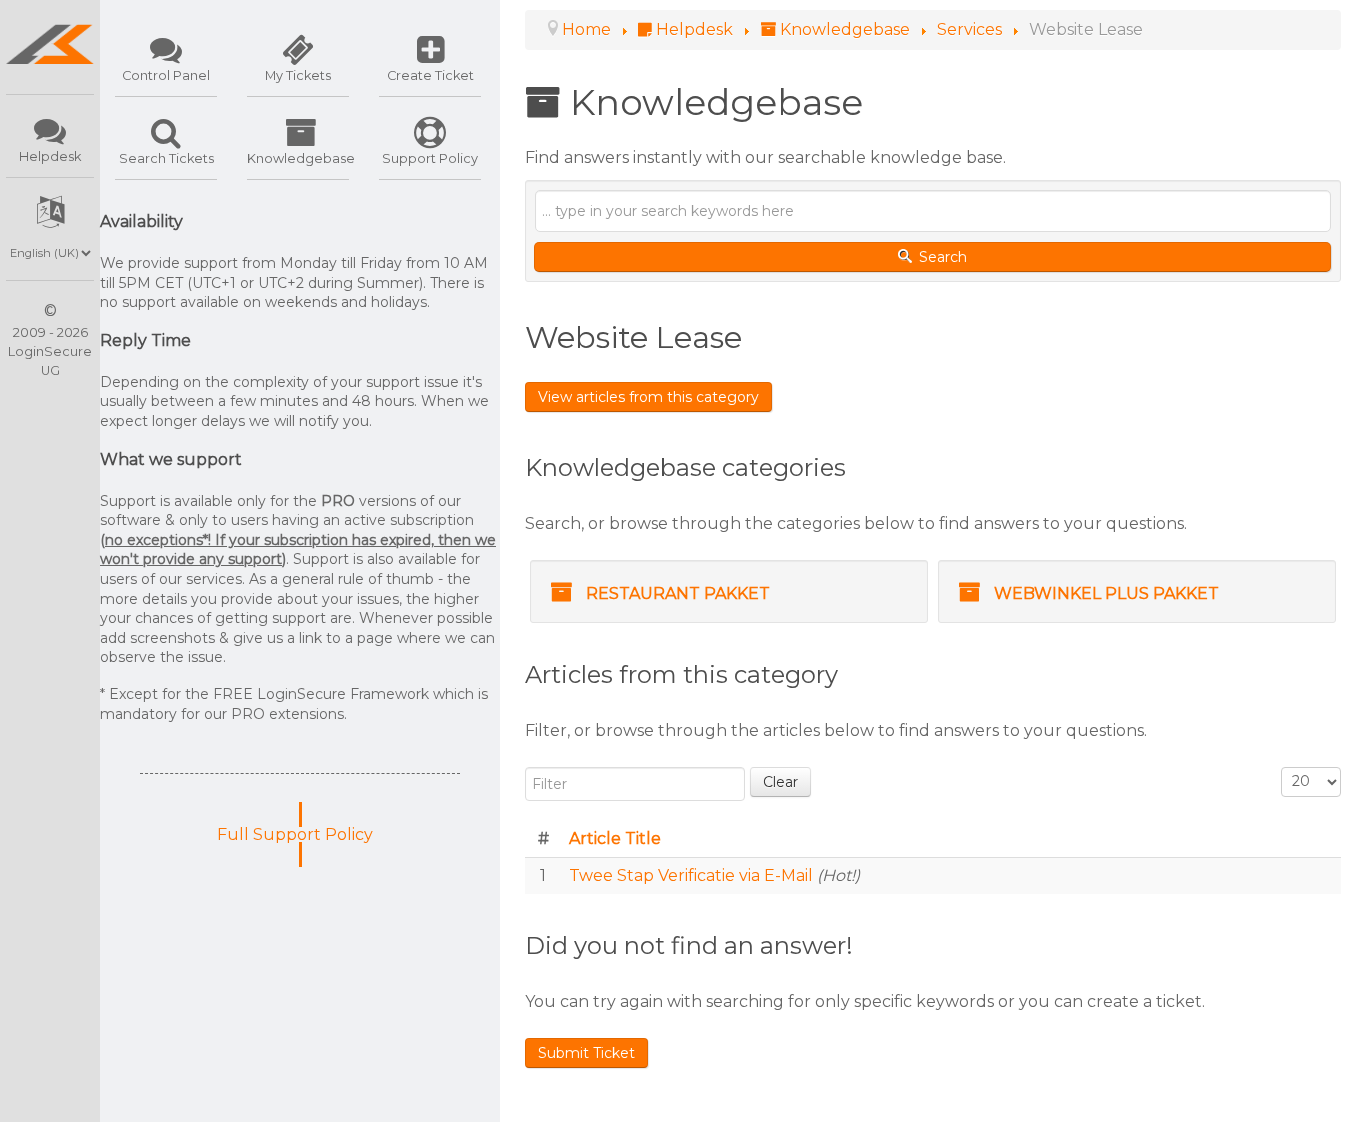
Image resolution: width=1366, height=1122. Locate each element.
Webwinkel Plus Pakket (1106, 593)
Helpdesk (50, 156)
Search (941, 257)
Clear (780, 782)
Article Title (615, 838)
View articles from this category (648, 397)
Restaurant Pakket (678, 593)
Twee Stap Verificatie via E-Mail (693, 875)
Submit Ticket (586, 1053)
